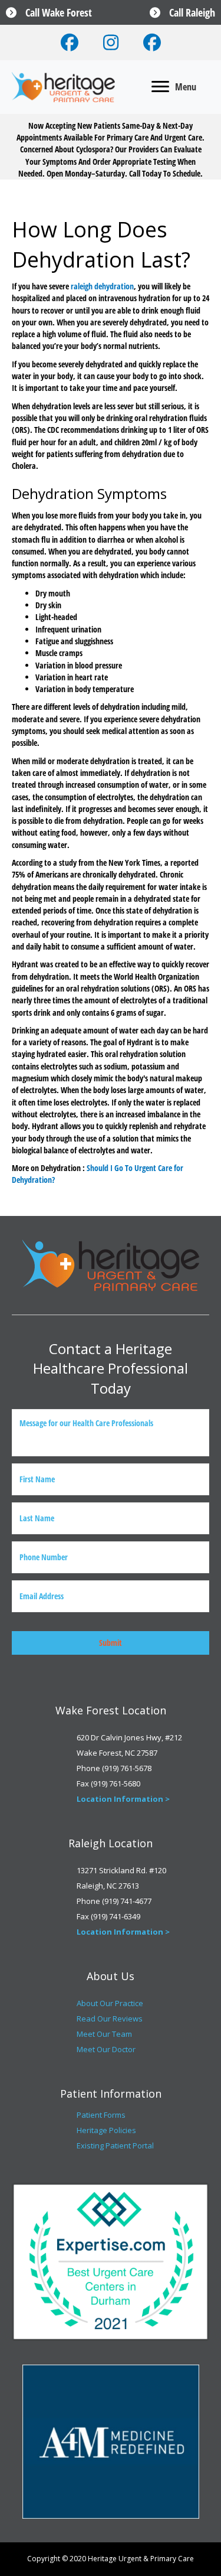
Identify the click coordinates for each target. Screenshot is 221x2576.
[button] (70, 43)
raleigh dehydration (102, 286)
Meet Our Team (104, 2034)
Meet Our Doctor (106, 2049)
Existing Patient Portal (115, 2145)
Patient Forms (101, 2115)
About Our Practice (110, 2003)
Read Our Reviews (110, 2019)
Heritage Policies (106, 2130)
